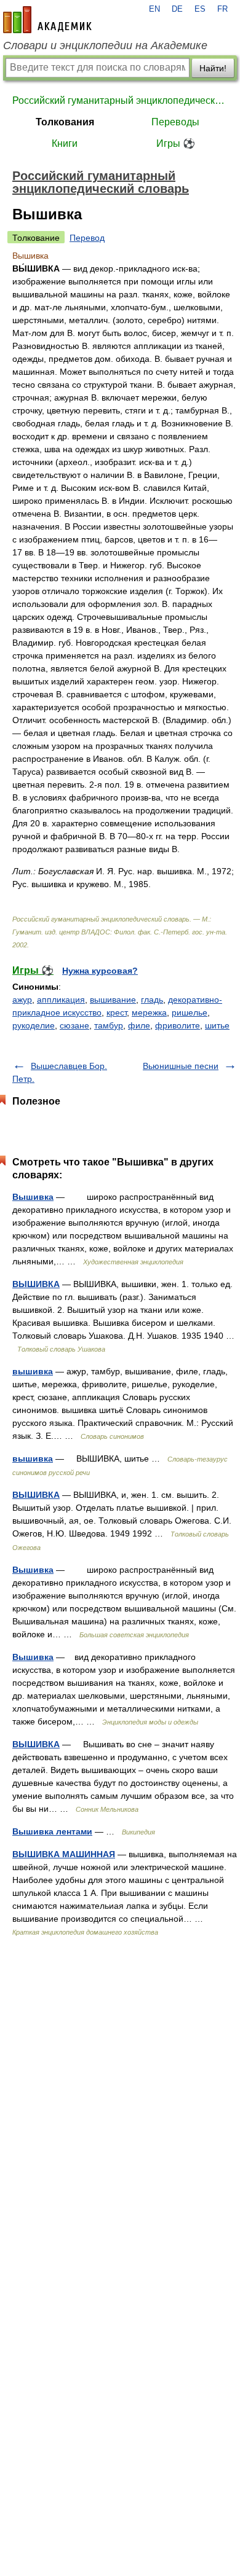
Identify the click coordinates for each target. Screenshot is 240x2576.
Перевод (87, 238)
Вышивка (33, 1197)
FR (222, 9)
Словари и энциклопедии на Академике (105, 45)
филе (139, 1025)
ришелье (190, 1012)
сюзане (74, 1025)
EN (154, 9)
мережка (149, 1012)
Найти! (213, 68)
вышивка (33, 1371)
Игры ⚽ (176, 143)
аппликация (61, 1000)
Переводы (175, 122)
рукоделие (34, 1025)
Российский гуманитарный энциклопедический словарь (120, 100)
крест (117, 1012)
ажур (22, 1000)
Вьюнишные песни (181, 1066)
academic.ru (47, 20)
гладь (152, 1000)
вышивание (113, 1000)
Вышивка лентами (52, 1831)
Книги (65, 143)
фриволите (178, 1025)
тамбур (109, 1025)
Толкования (65, 122)
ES (200, 9)
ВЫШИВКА (36, 1284)
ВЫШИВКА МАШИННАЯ (64, 1854)
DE (177, 9)
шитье (217, 1025)
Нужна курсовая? (100, 971)
